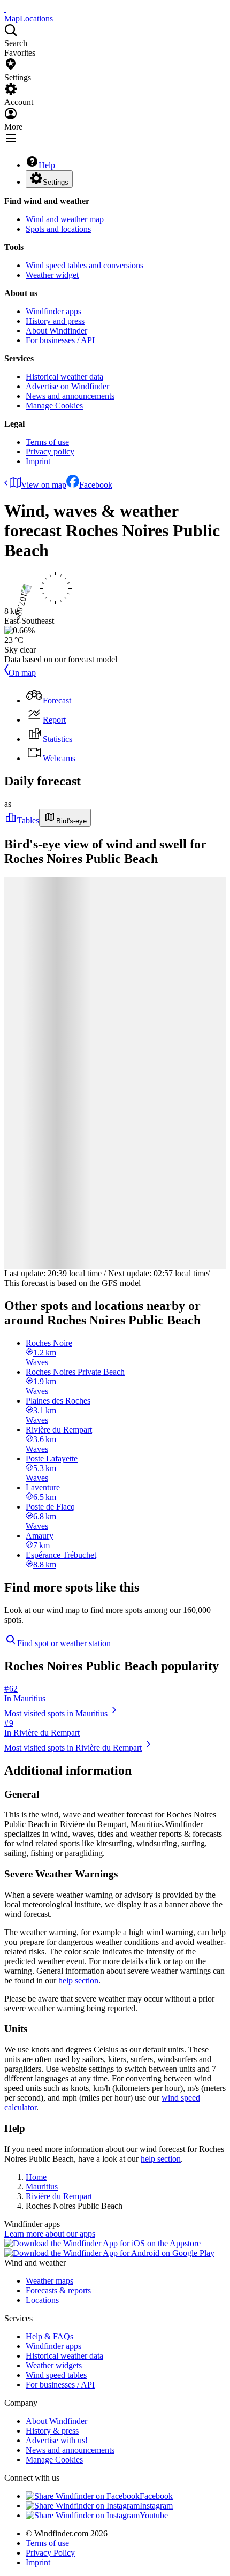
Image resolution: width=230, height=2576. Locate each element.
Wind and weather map (65, 219)
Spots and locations (58, 229)
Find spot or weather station (64, 1643)
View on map (44, 485)
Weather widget (52, 275)
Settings (56, 182)
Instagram (156, 2506)
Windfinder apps (53, 311)
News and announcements (70, 396)
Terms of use (47, 442)
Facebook (96, 485)
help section (78, 1980)
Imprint (38, 461)
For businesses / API (60, 340)
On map (22, 673)
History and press (55, 321)
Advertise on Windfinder (67, 386)
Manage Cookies (54, 406)
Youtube (154, 2515)
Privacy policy (50, 452)
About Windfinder (56, 331)
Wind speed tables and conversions (85, 265)
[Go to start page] (5, 9)
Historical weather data (64, 377)
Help (47, 165)
